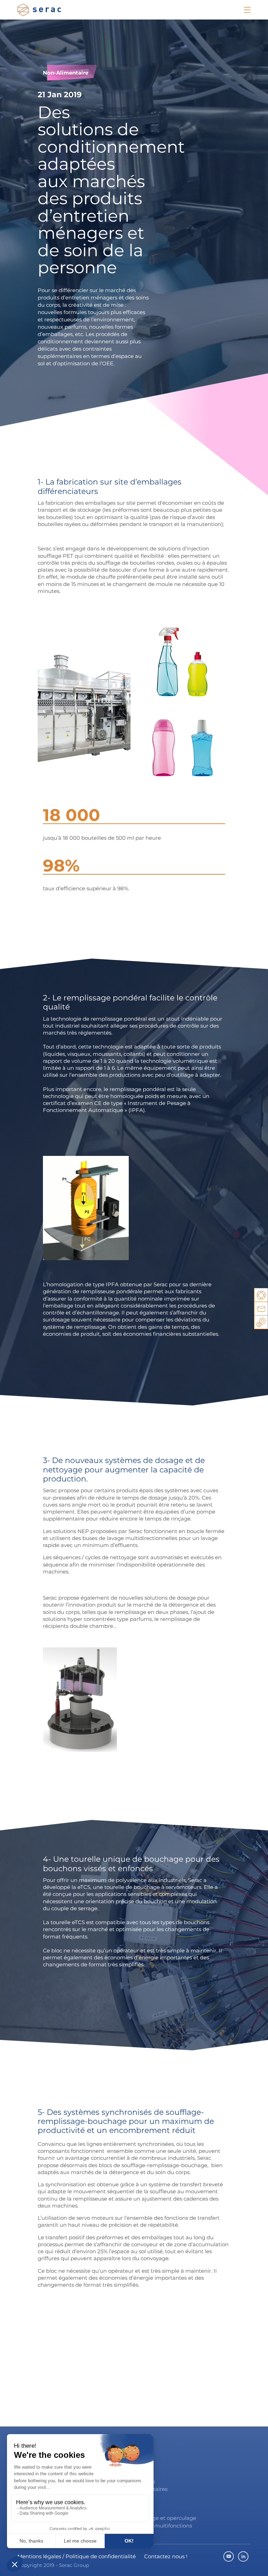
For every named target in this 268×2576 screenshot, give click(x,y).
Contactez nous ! (166, 2556)
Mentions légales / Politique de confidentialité (77, 2556)
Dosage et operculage (168, 2518)
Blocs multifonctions (166, 2526)
